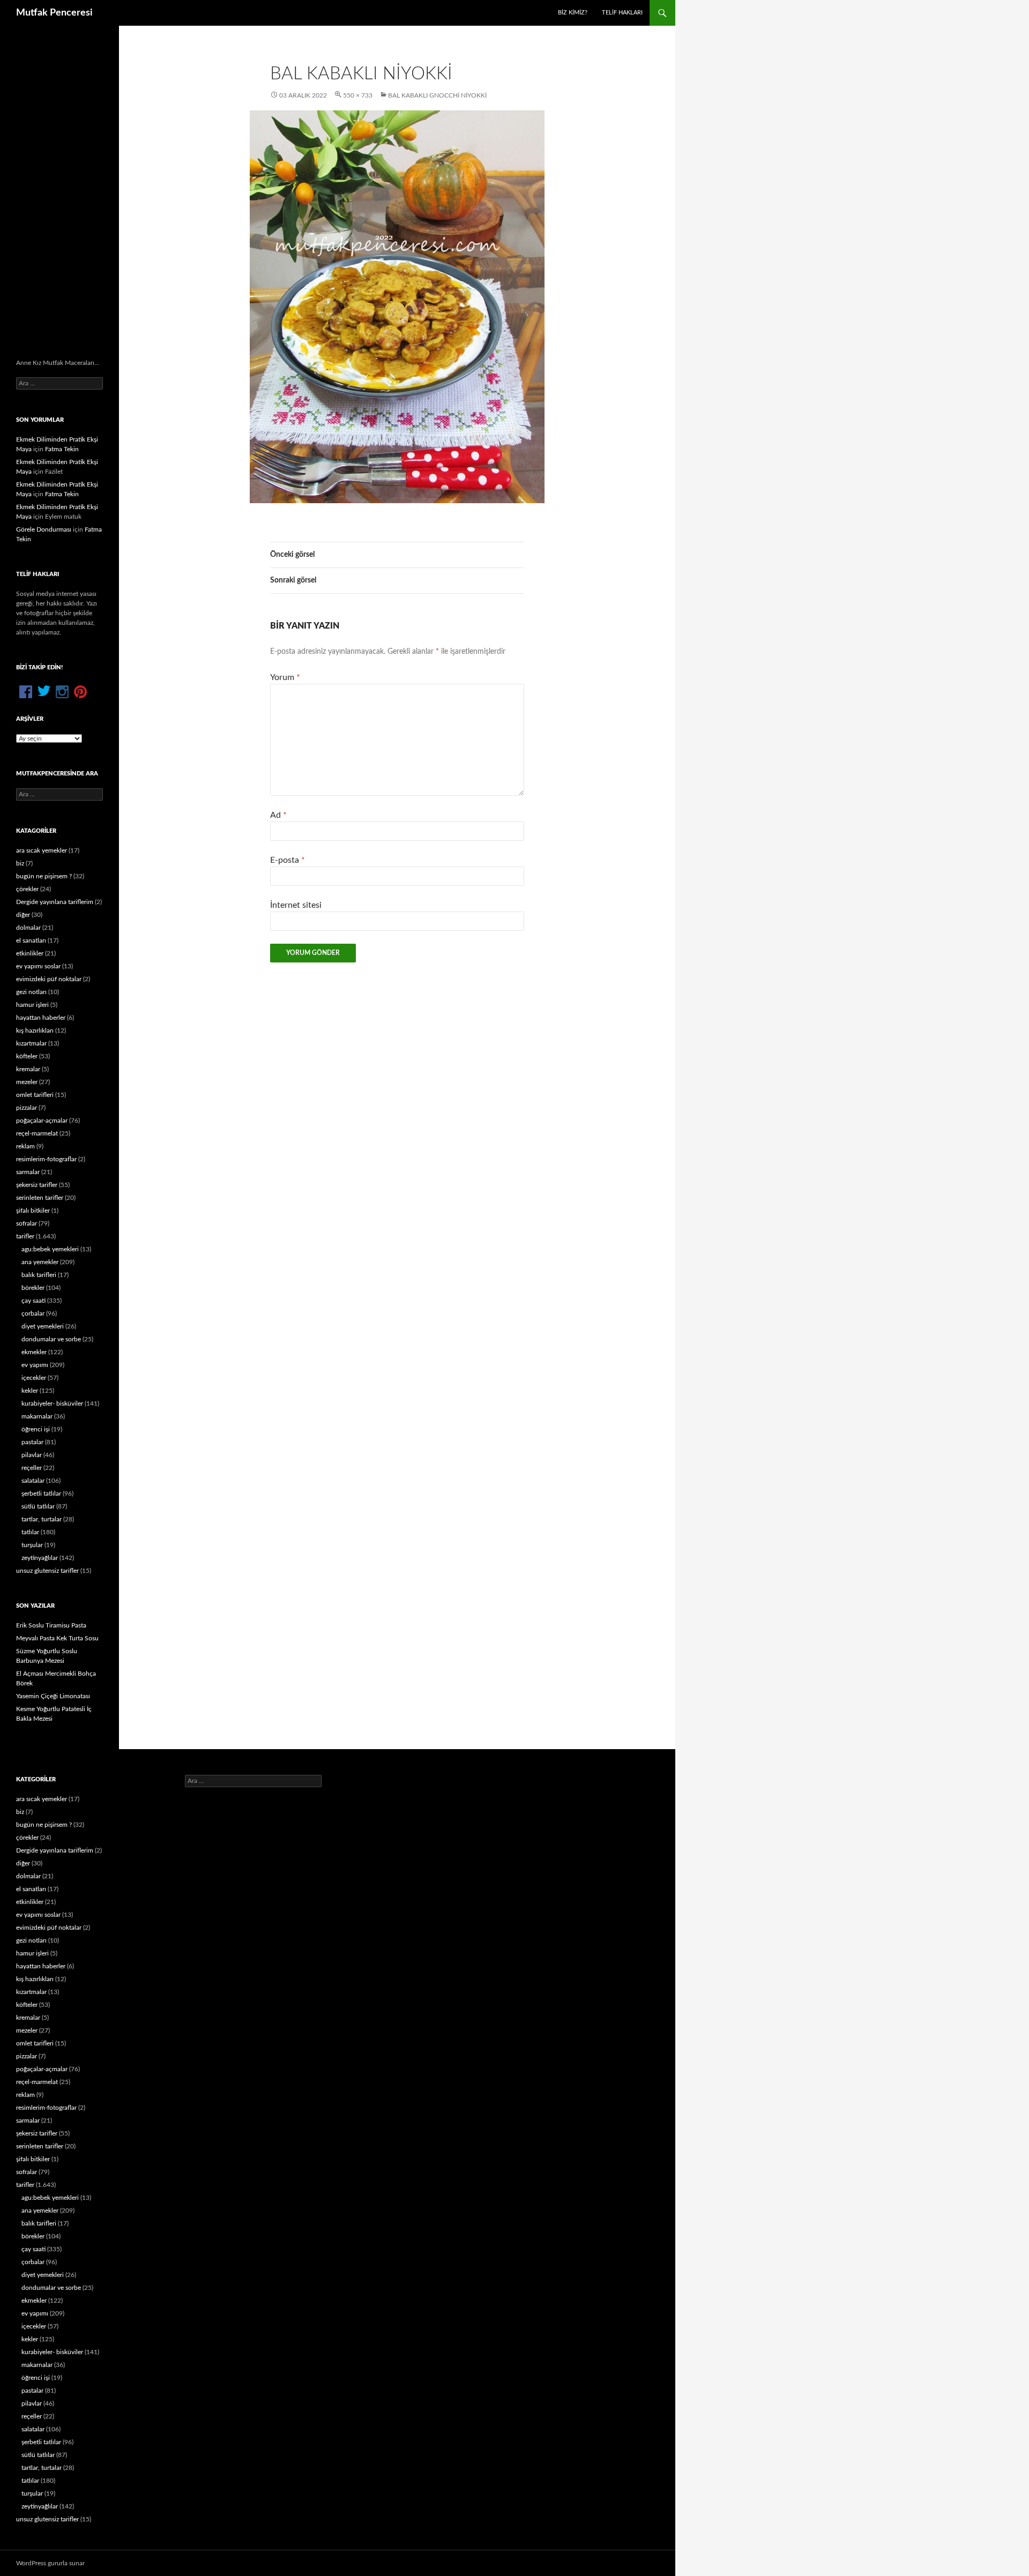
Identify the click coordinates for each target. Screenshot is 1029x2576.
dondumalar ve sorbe (51, 1339)
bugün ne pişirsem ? (44, 876)
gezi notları (31, 992)
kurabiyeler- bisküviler (52, 1403)
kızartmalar (31, 1043)
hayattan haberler (41, 1018)
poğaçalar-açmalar (42, 1121)
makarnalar (37, 1416)
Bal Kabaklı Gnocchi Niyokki (437, 95)
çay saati (33, 1301)
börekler (33, 1288)
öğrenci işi (36, 1429)
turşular (32, 1545)
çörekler (27, 889)
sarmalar (28, 1172)
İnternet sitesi (296, 905)
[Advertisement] (59, 192)
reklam (25, 1146)
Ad (278, 815)
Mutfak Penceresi (54, 13)
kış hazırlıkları (35, 1031)
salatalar (33, 1481)
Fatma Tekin (62, 449)
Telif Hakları (622, 13)
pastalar (32, 1442)
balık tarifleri (39, 1275)
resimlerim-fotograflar (46, 1159)
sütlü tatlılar (38, 1506)
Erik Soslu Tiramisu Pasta (51, 1625)
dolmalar (28, 928)
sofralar (27, 1223)
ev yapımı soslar (38, 966)
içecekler (34, 1378)
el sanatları (31, 940)
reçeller (32, 1468)
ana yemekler (40, 1262)
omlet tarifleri (35, 1095)
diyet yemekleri (43, 1326)
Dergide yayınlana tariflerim (55, 902)
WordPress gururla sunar (50, 2563)
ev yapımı (35, 1365)
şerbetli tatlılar (41, 1494)
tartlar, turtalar (42, 1519)
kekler (30, 1391)
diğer (23, 915)
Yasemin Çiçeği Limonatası (53, 1696)
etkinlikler (30, 953)
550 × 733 (358, 95)
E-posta (288, 860)
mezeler (27, 1082)
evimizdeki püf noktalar (49, 979)
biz (20, 863)
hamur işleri (32, 1005)
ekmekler (34, 1352)
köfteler (27, 1056)
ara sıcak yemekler (42, 850)
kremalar (28, 1069)
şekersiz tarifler (37, 1185)
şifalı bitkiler (33, 1211)
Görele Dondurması (44, 529)
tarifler (25, 1236)
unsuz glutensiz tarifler (47, 1571)
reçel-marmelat (37, 1133)
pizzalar (27, 1108)
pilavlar (32, 1455)
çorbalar (33, 1313)
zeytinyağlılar (40, 1558)
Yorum (285, 677)
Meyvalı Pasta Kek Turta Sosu (57, 1638)
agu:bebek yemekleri (50, 1249)
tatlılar (30, 1532)
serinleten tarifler (40, 1198)
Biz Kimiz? (573, 13)
